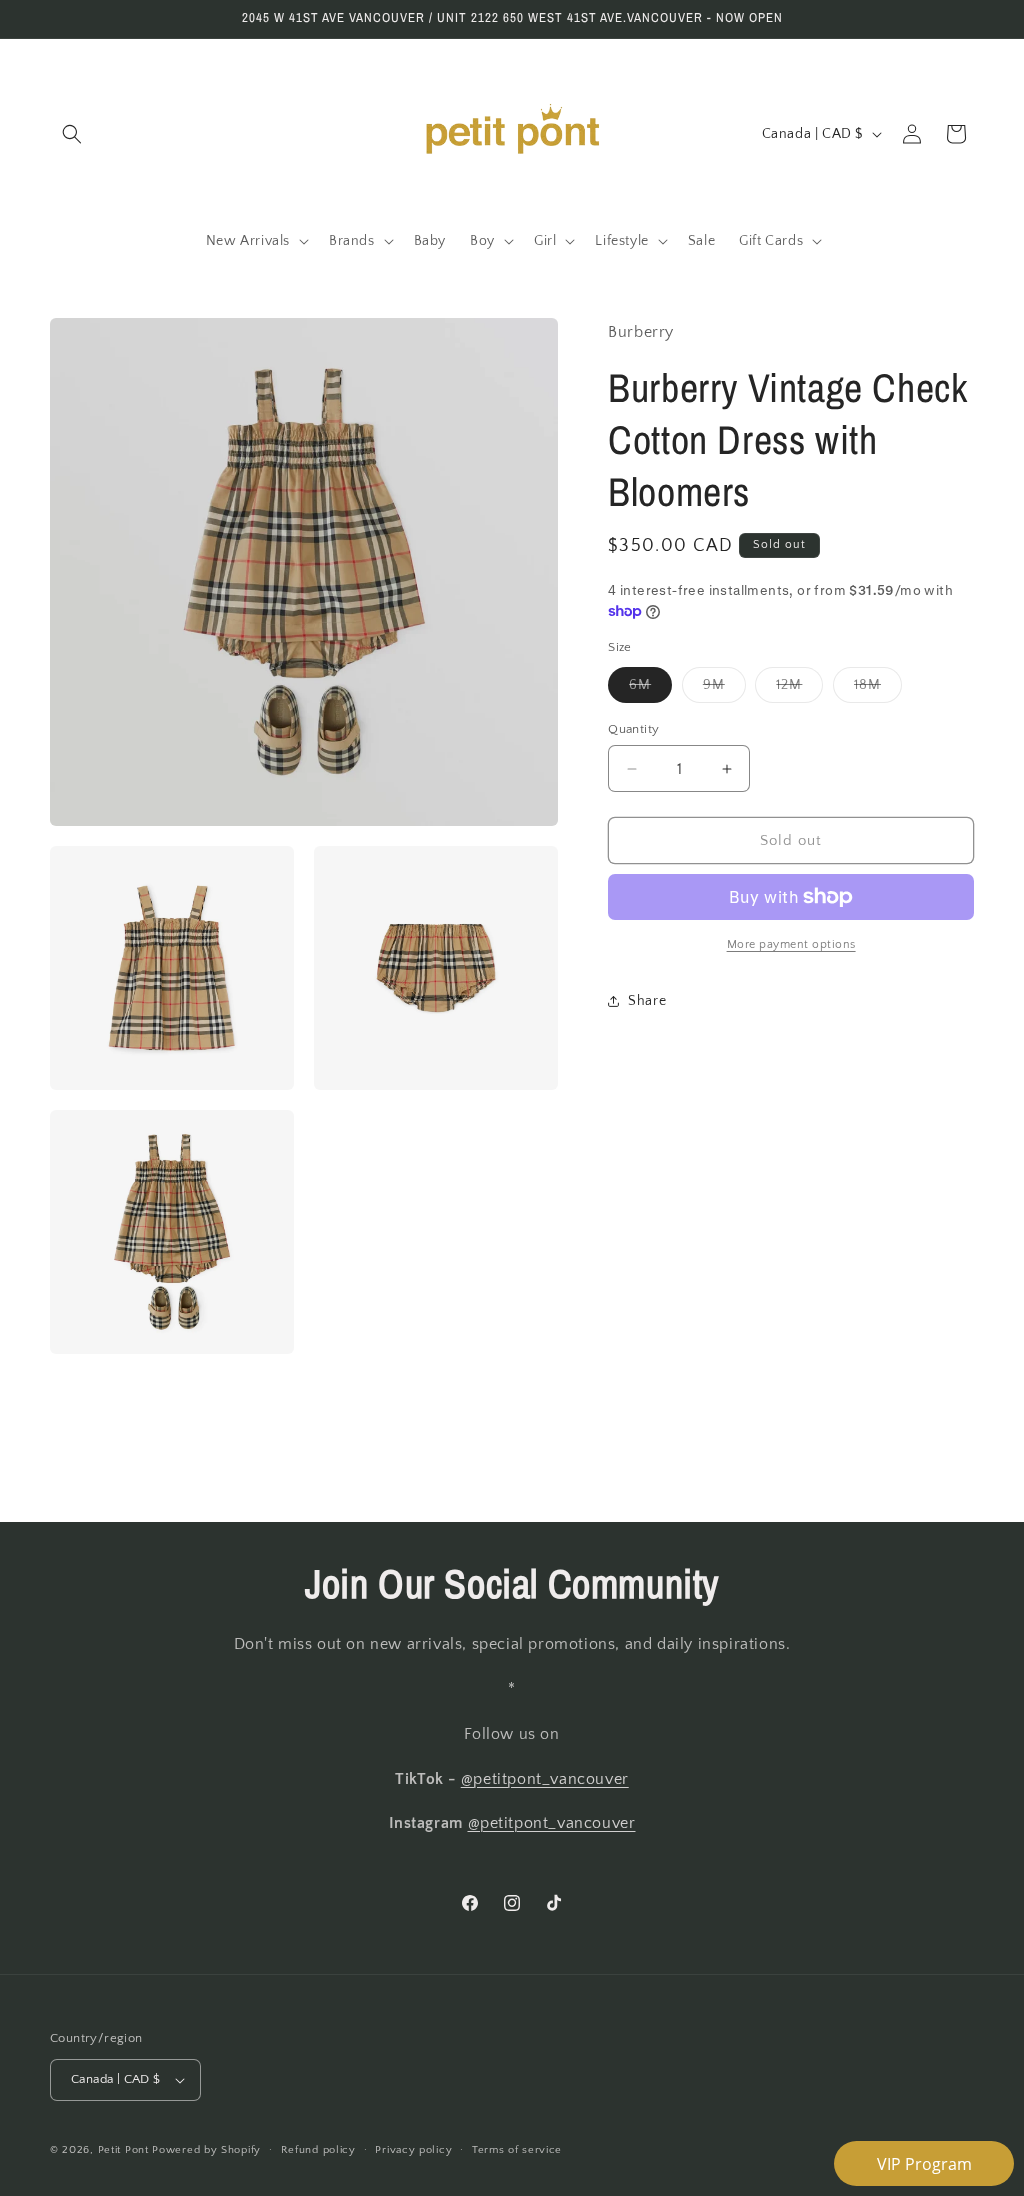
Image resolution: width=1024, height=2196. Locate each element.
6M (650, 689)
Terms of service (517, 2150)
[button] (72, 134)
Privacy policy (413, 2150)
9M (724, 689)
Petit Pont (123, 2150)
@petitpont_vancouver (545, 1779)
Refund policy (318, 2150)
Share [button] (647, 1001)
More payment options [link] (791, 944)
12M (799, 689)
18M (878, 689)
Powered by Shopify (206, 2150)
